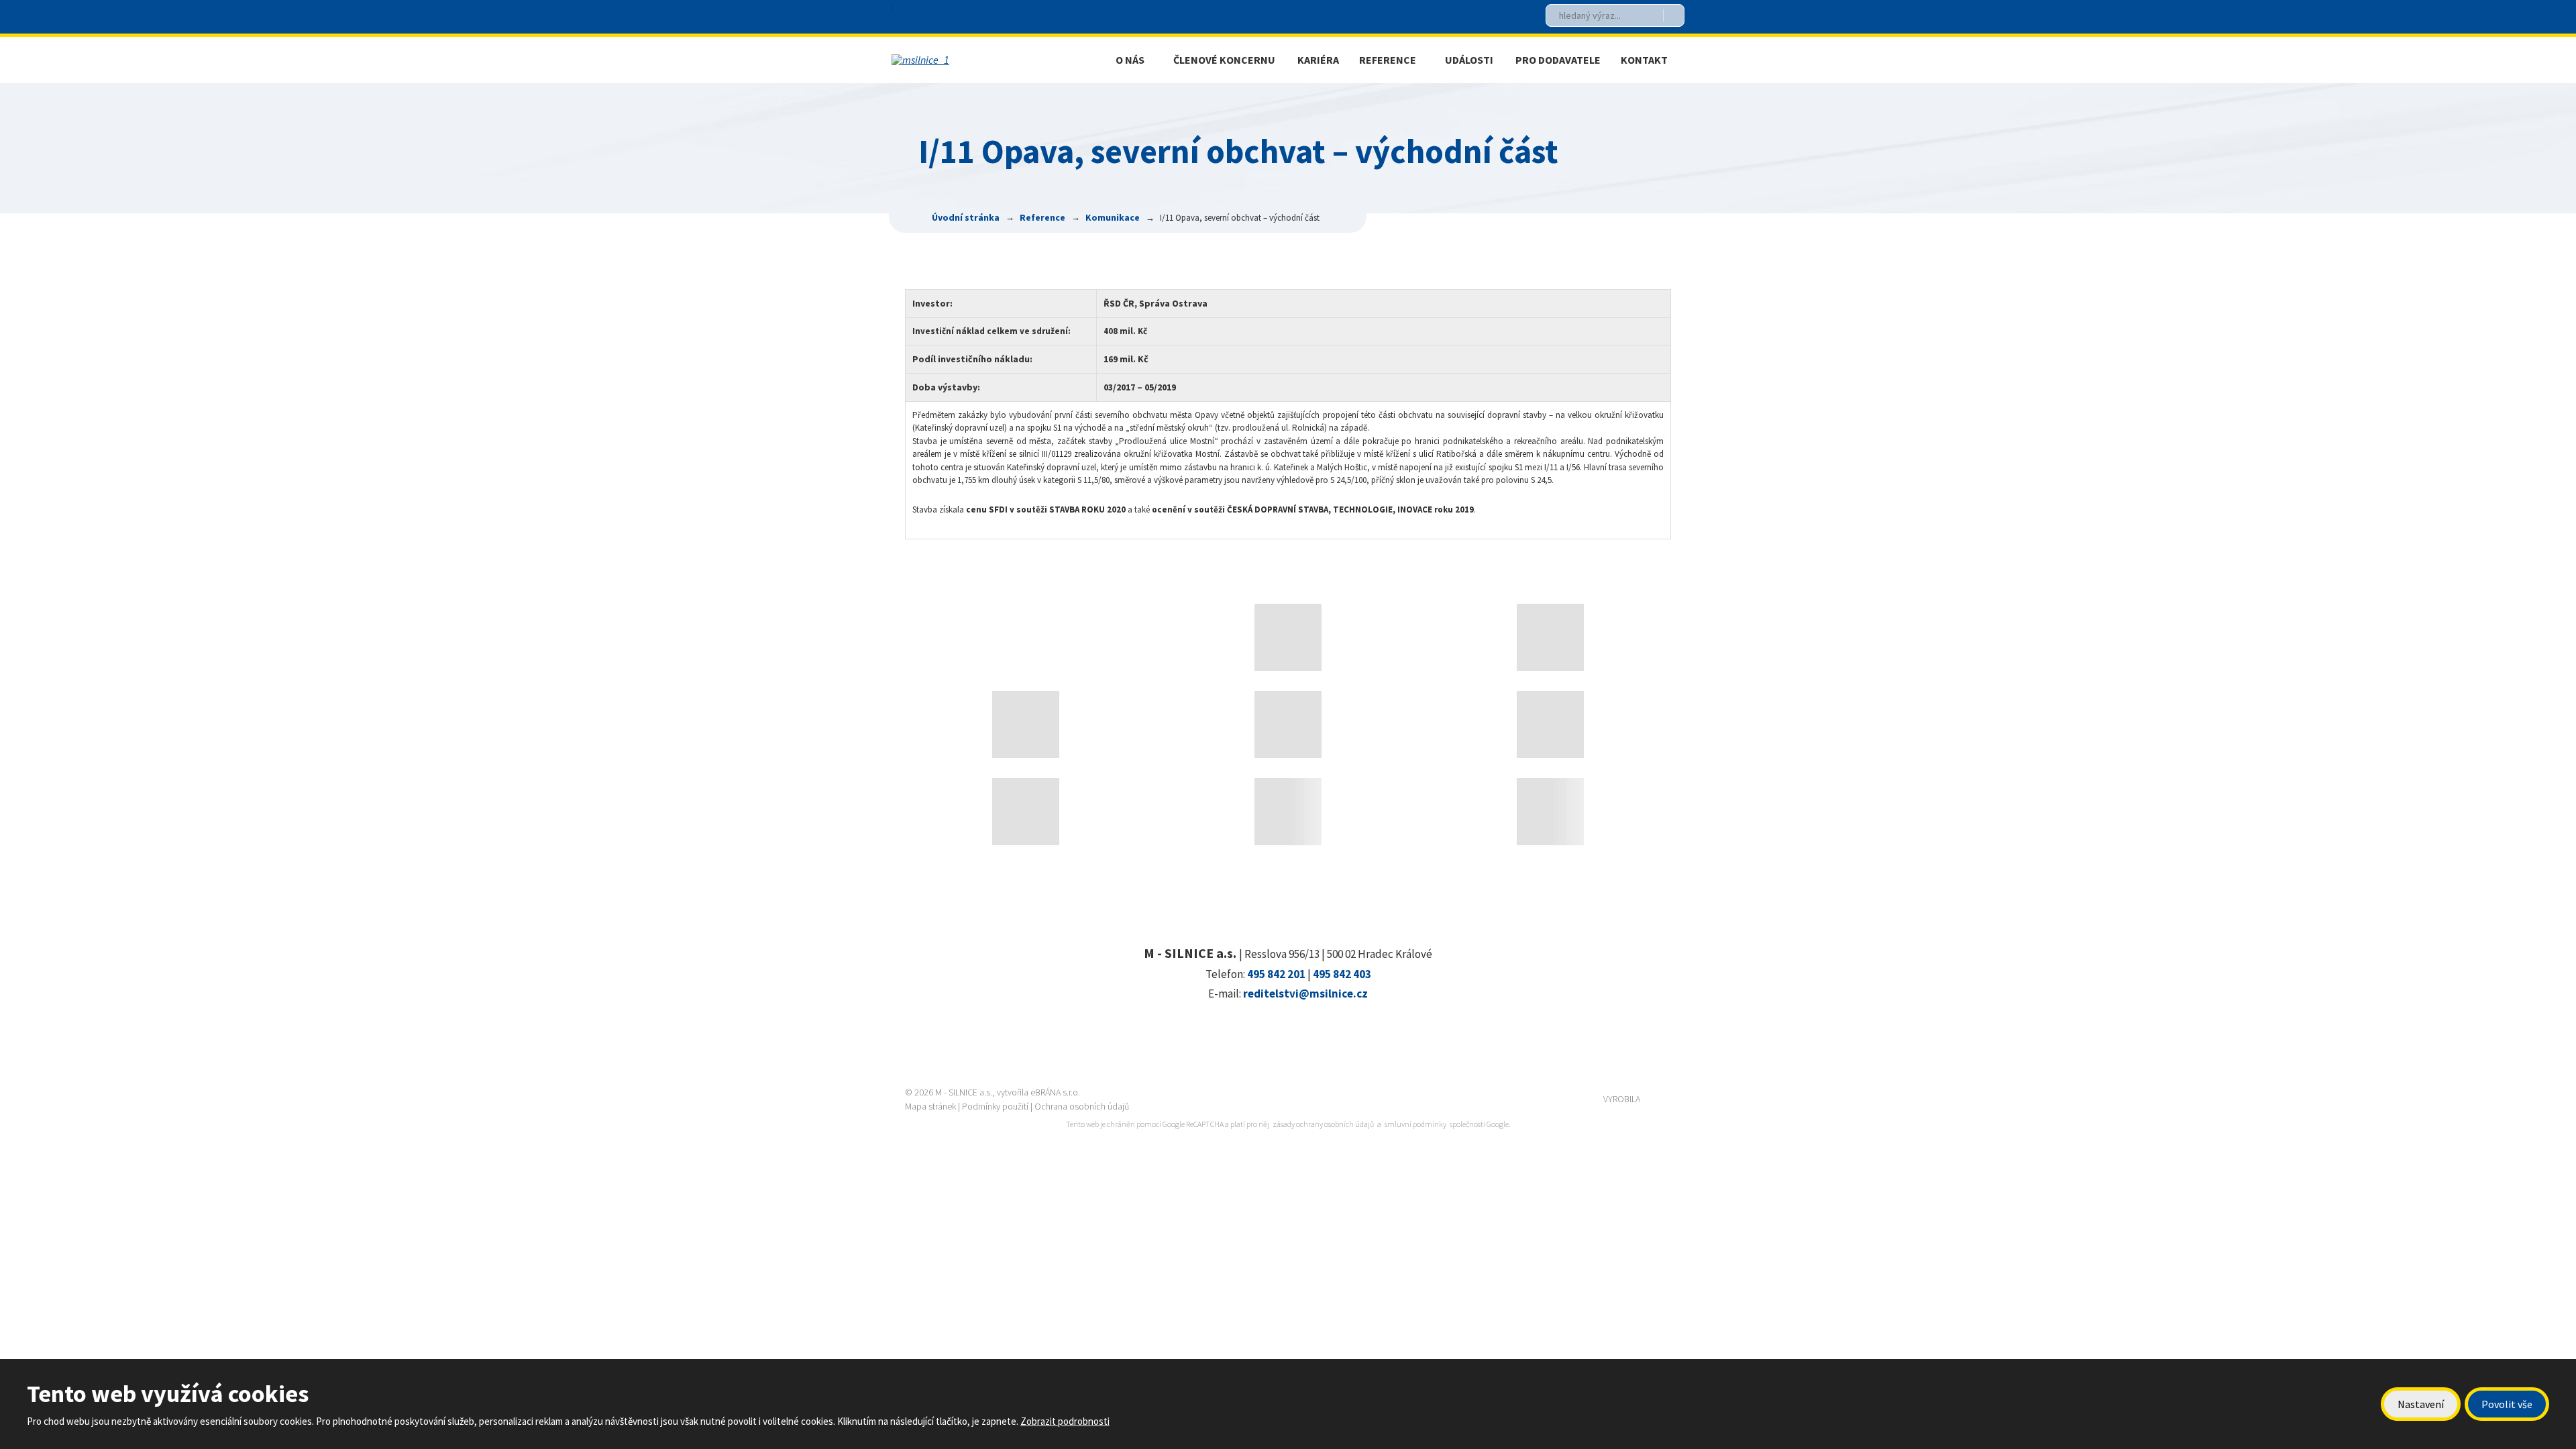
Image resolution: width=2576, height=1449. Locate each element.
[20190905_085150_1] (1288, 812)
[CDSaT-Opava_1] (1550, 637)
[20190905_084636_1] (1026, 812)
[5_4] (1550, 724)
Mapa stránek (930, 1106)
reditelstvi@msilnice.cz (1305, 994)
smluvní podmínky (1415, 1124)
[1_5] (1550, 812)
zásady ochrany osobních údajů (1323, 1124)
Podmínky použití (995, 1106)
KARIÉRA (1318, 60)
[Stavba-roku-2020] (1288, 637)
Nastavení (2421, 1404)
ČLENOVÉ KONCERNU (1224, 60)
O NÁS (1130, 60)
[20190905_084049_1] (1288, 724)
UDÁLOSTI (1469, 60)
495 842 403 (1342, 974)
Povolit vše (2507, 1404)
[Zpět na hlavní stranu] (982, 60)
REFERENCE (1388, 60)
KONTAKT (1644, 60)
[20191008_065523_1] (1026, 724)
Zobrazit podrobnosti (1065, 1421)
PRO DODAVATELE (1558, 60)
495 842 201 (1276, 974)
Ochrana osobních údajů (1082, 1106)
